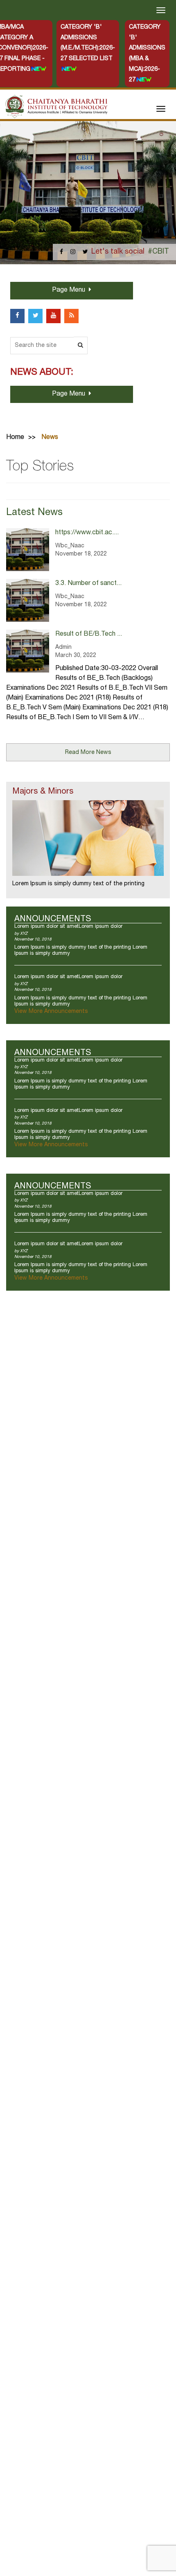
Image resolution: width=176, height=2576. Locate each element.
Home (15, 438)
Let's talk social (118, 252)
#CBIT (158, 252)
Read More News (88, 753)
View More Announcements (51, 1012)
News (50, 438)
